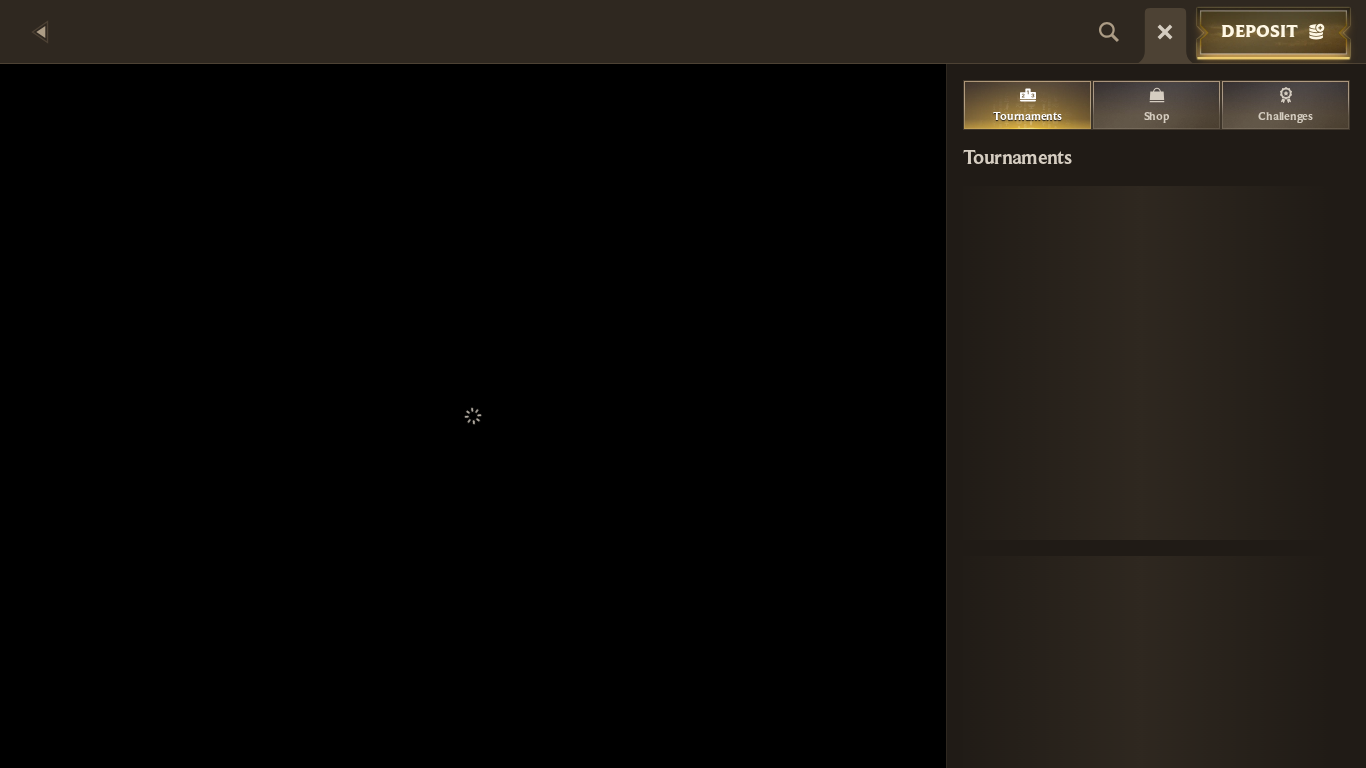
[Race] (1165, 32)
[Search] (1109, 32)
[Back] (40, 32)
